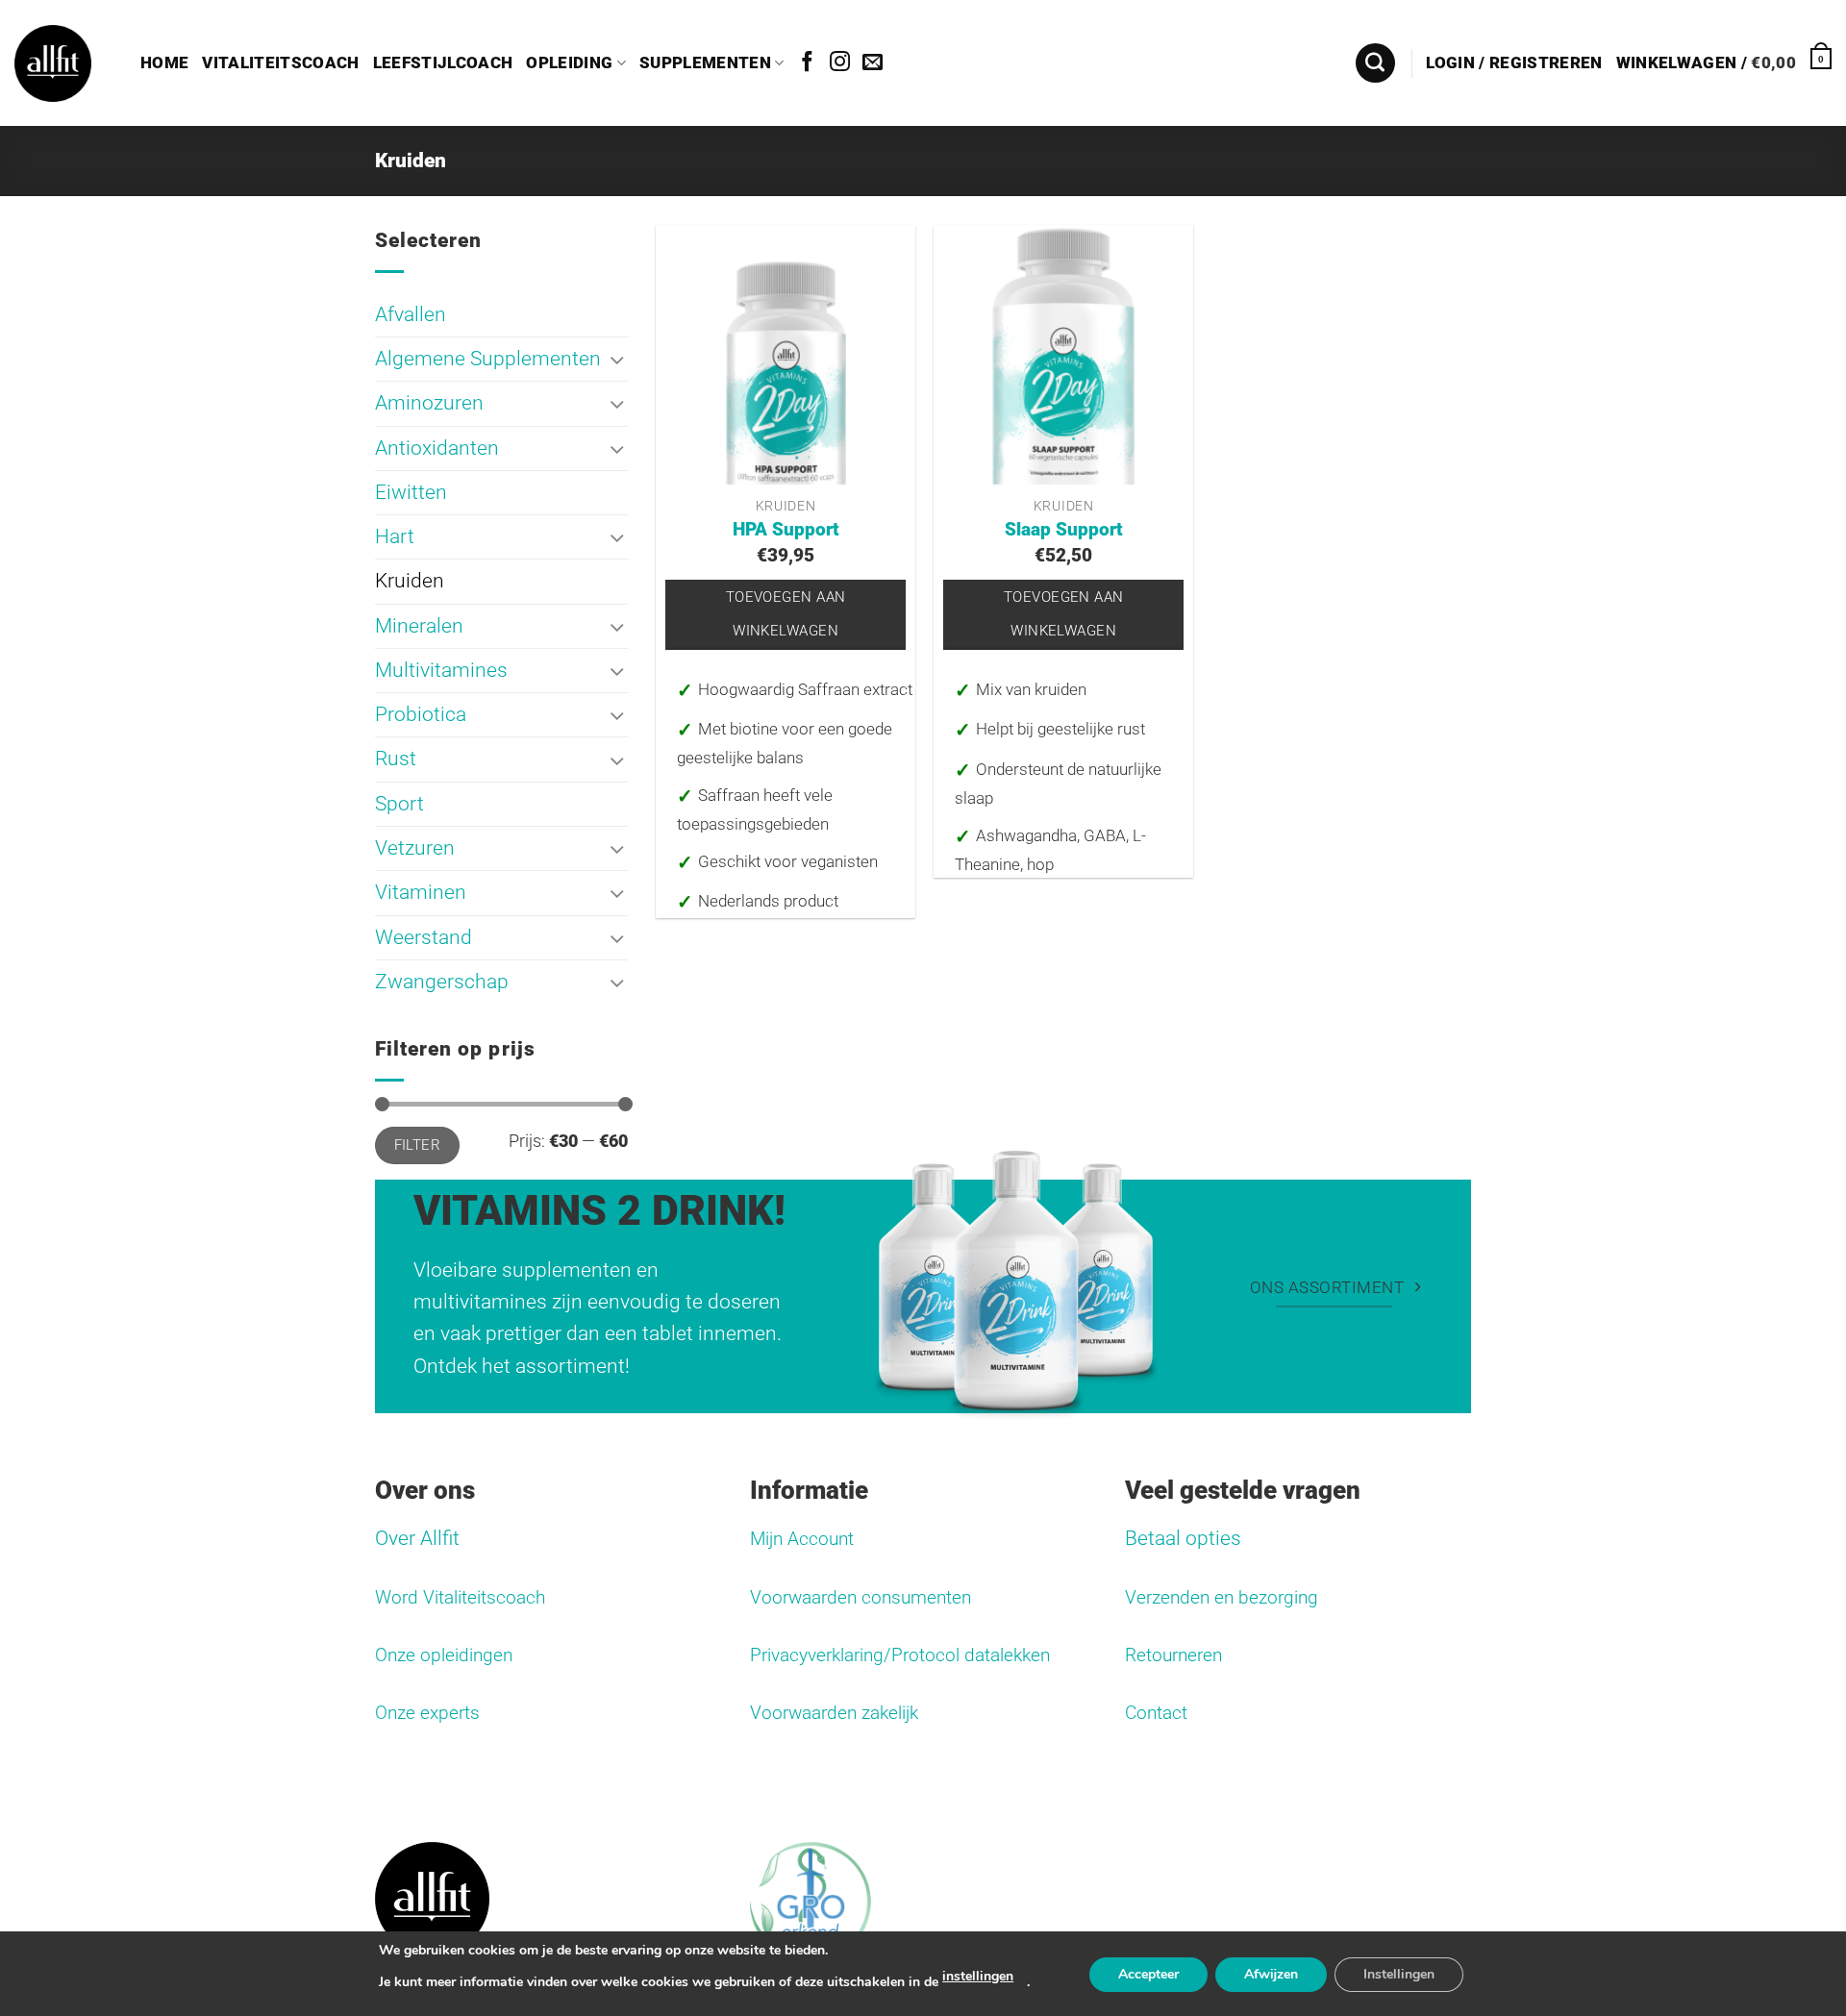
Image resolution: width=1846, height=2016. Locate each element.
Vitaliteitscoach (280, 63)
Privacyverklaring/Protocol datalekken (900, 1655)
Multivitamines (441, 670)
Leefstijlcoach (443, 63)
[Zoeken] (1376, 63)
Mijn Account (802, 1539)
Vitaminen (421, 893)
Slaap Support (1064, 530)
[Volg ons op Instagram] (840, 63)
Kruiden (410, 582)
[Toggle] (617, 359)
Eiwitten (411, 492)
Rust (396, 759)
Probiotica (421, 714)
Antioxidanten (437, 448)
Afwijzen (1271, 1974)
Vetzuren (415, 848)
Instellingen (1399, 1974)
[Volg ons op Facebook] (807, 63)
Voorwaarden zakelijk (834, 1713)
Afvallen (411, 314)
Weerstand (424, 937)
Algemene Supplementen (488, 359)
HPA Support (786, 530)
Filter (418, 1145)
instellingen (978, 1976)
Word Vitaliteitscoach (460, 1598)
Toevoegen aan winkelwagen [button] (786, 614)
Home (164, 63)
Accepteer (1148, 1974)
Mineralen (419, 626)
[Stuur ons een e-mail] (873, 63)
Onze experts (427, 1713)
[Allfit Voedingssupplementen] (53, 63)
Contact (1156, 1713)
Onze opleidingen (444, 1655)
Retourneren (1173, 1655)
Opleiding (569, 63)
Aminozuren (429, 404)
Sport (399, 804)
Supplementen (705, 63)
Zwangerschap (442, 982)
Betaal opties (1183, 1538)
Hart (395, 536)
